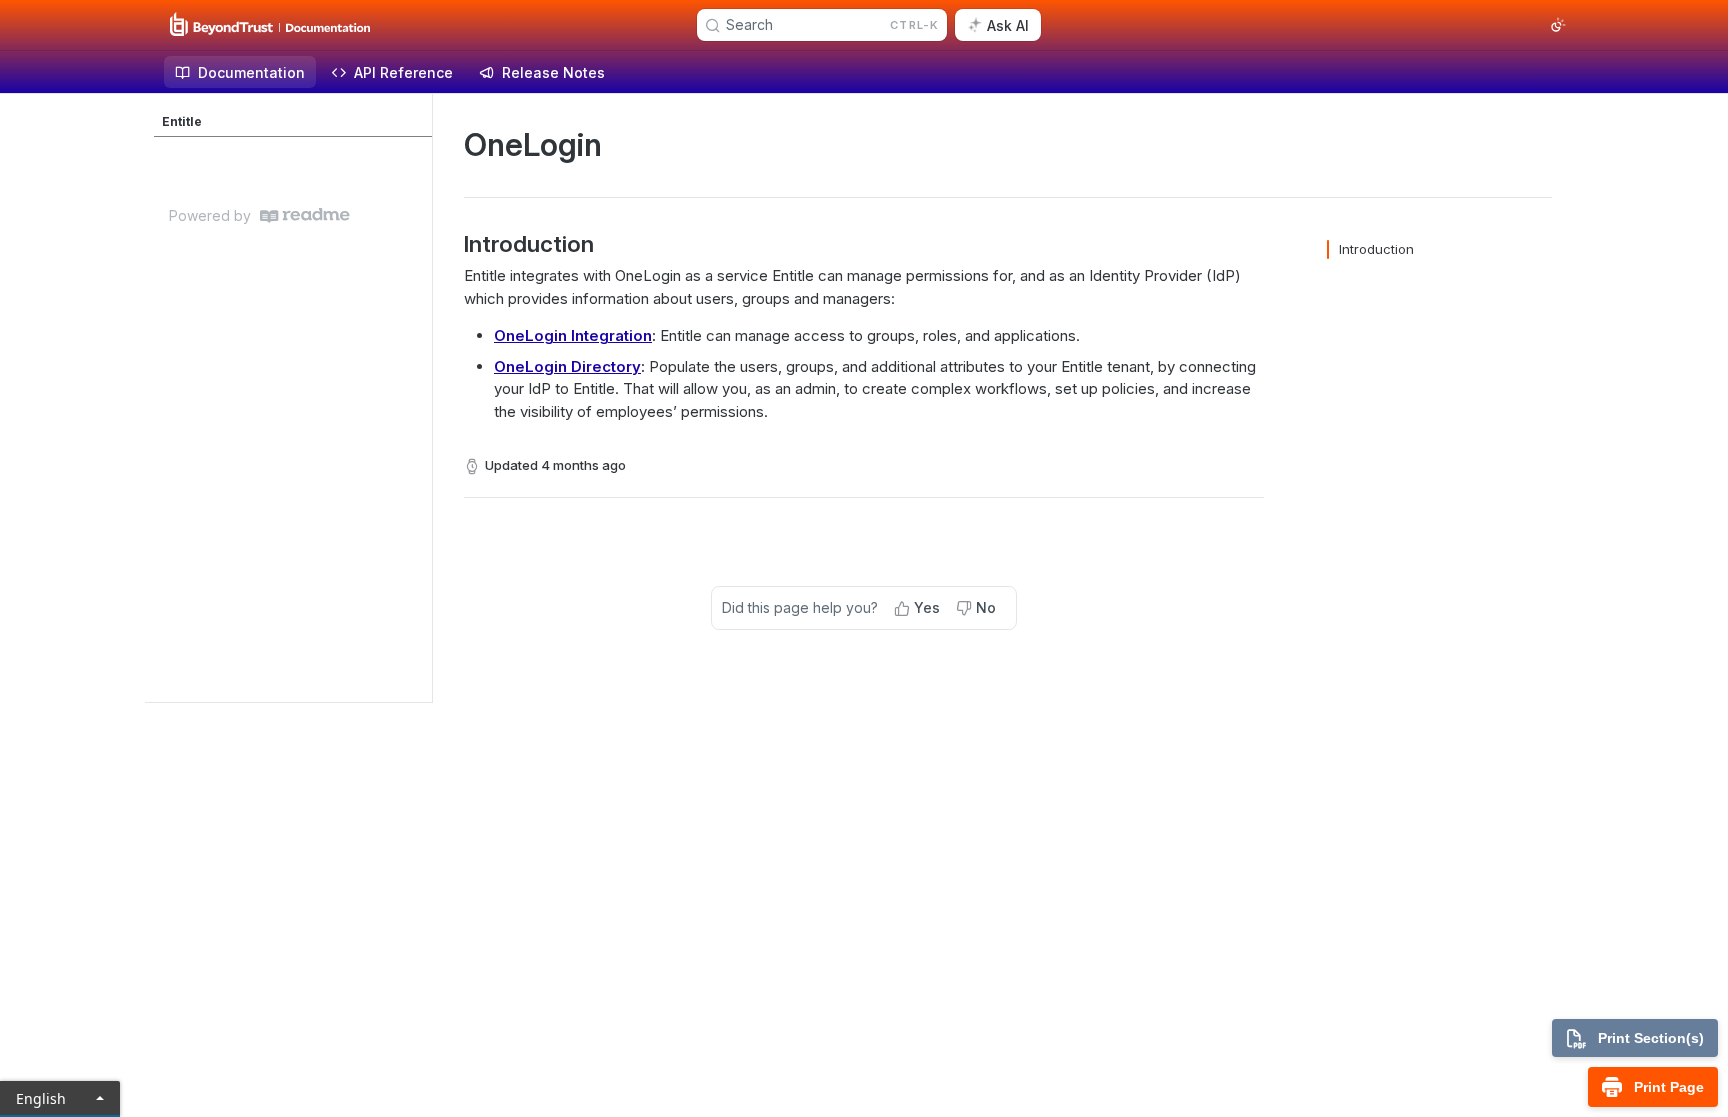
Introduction (1376, 249)
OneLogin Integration (573, 335)
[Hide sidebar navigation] (428, 397)
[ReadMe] (305, 215)
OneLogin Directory (567, 366)
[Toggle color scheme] (1558, 25)
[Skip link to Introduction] (450, 244)
